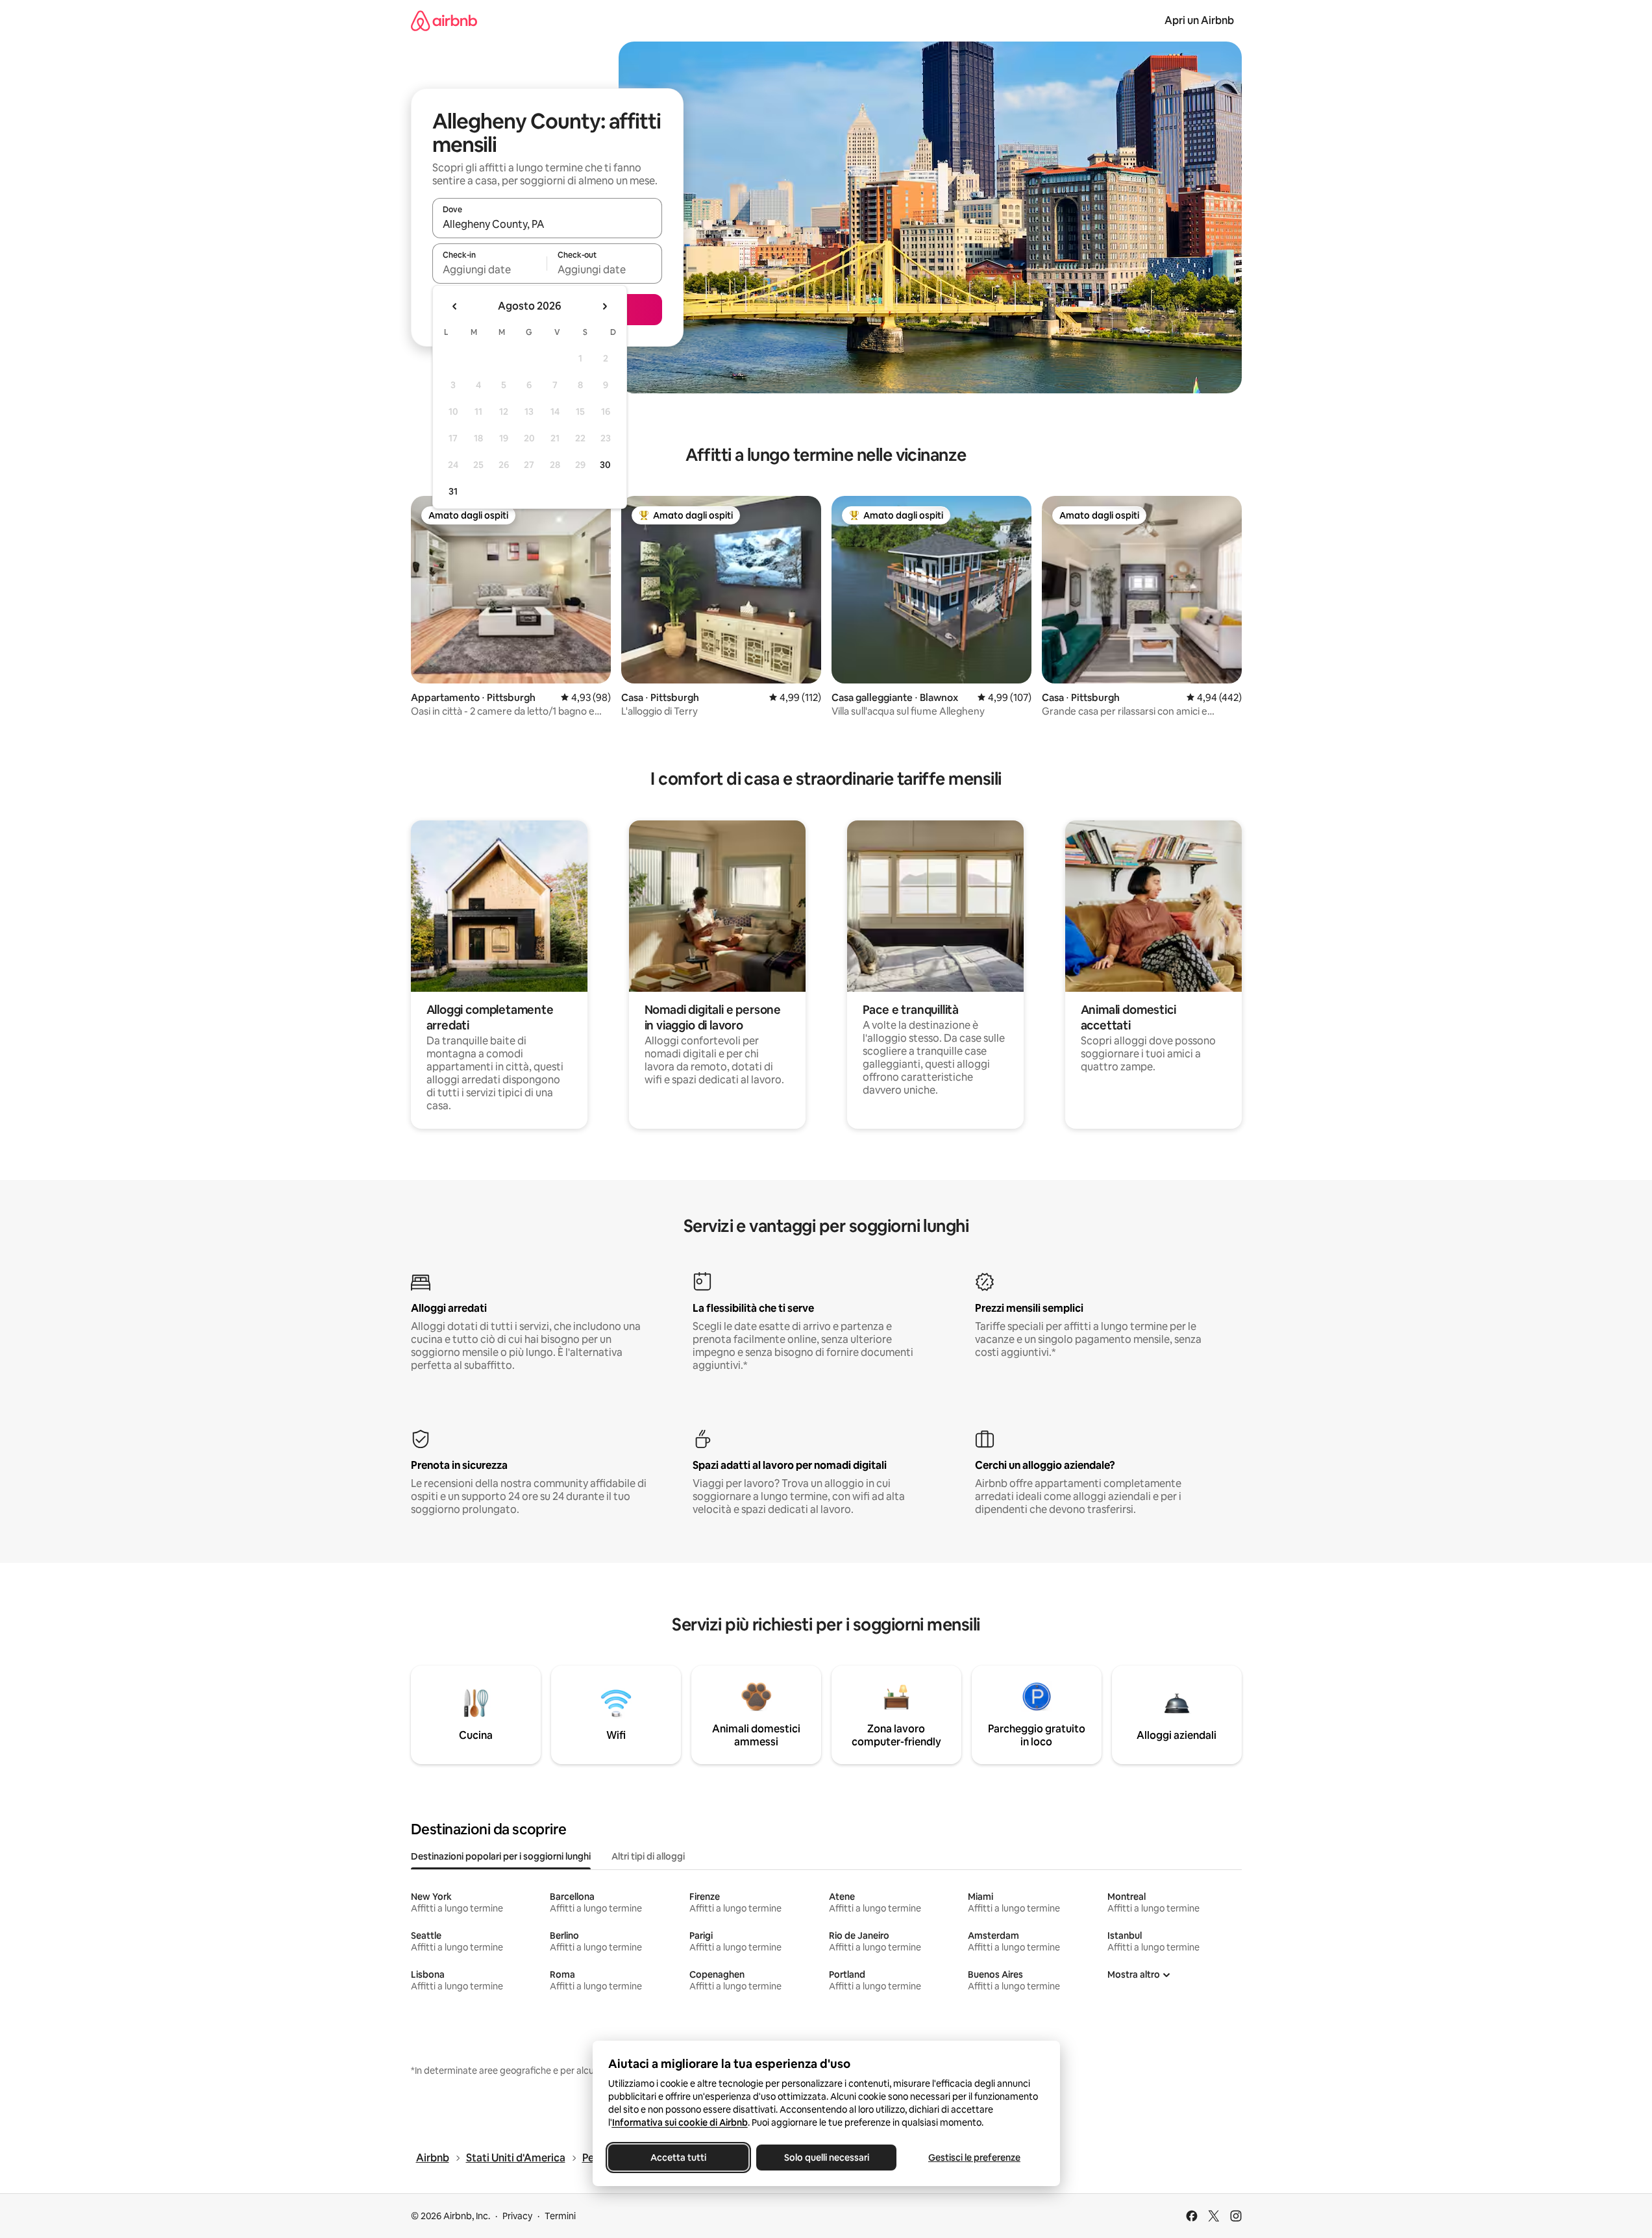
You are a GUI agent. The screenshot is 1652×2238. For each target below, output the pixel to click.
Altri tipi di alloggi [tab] (648, 1856)
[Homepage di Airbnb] (444, 20)
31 (453, 491)
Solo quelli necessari (826, 2158)
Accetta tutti (678, 2158)
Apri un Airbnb (1199, 20)
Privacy (517, 2216)
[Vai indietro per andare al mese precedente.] (455, 306)
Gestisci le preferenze (974, 2158)
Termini (560, 2216)
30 (605, 465)
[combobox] (547, 224)
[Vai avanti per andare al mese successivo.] (604, 306)
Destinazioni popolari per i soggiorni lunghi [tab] (501, 1856)
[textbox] (490, 269)
